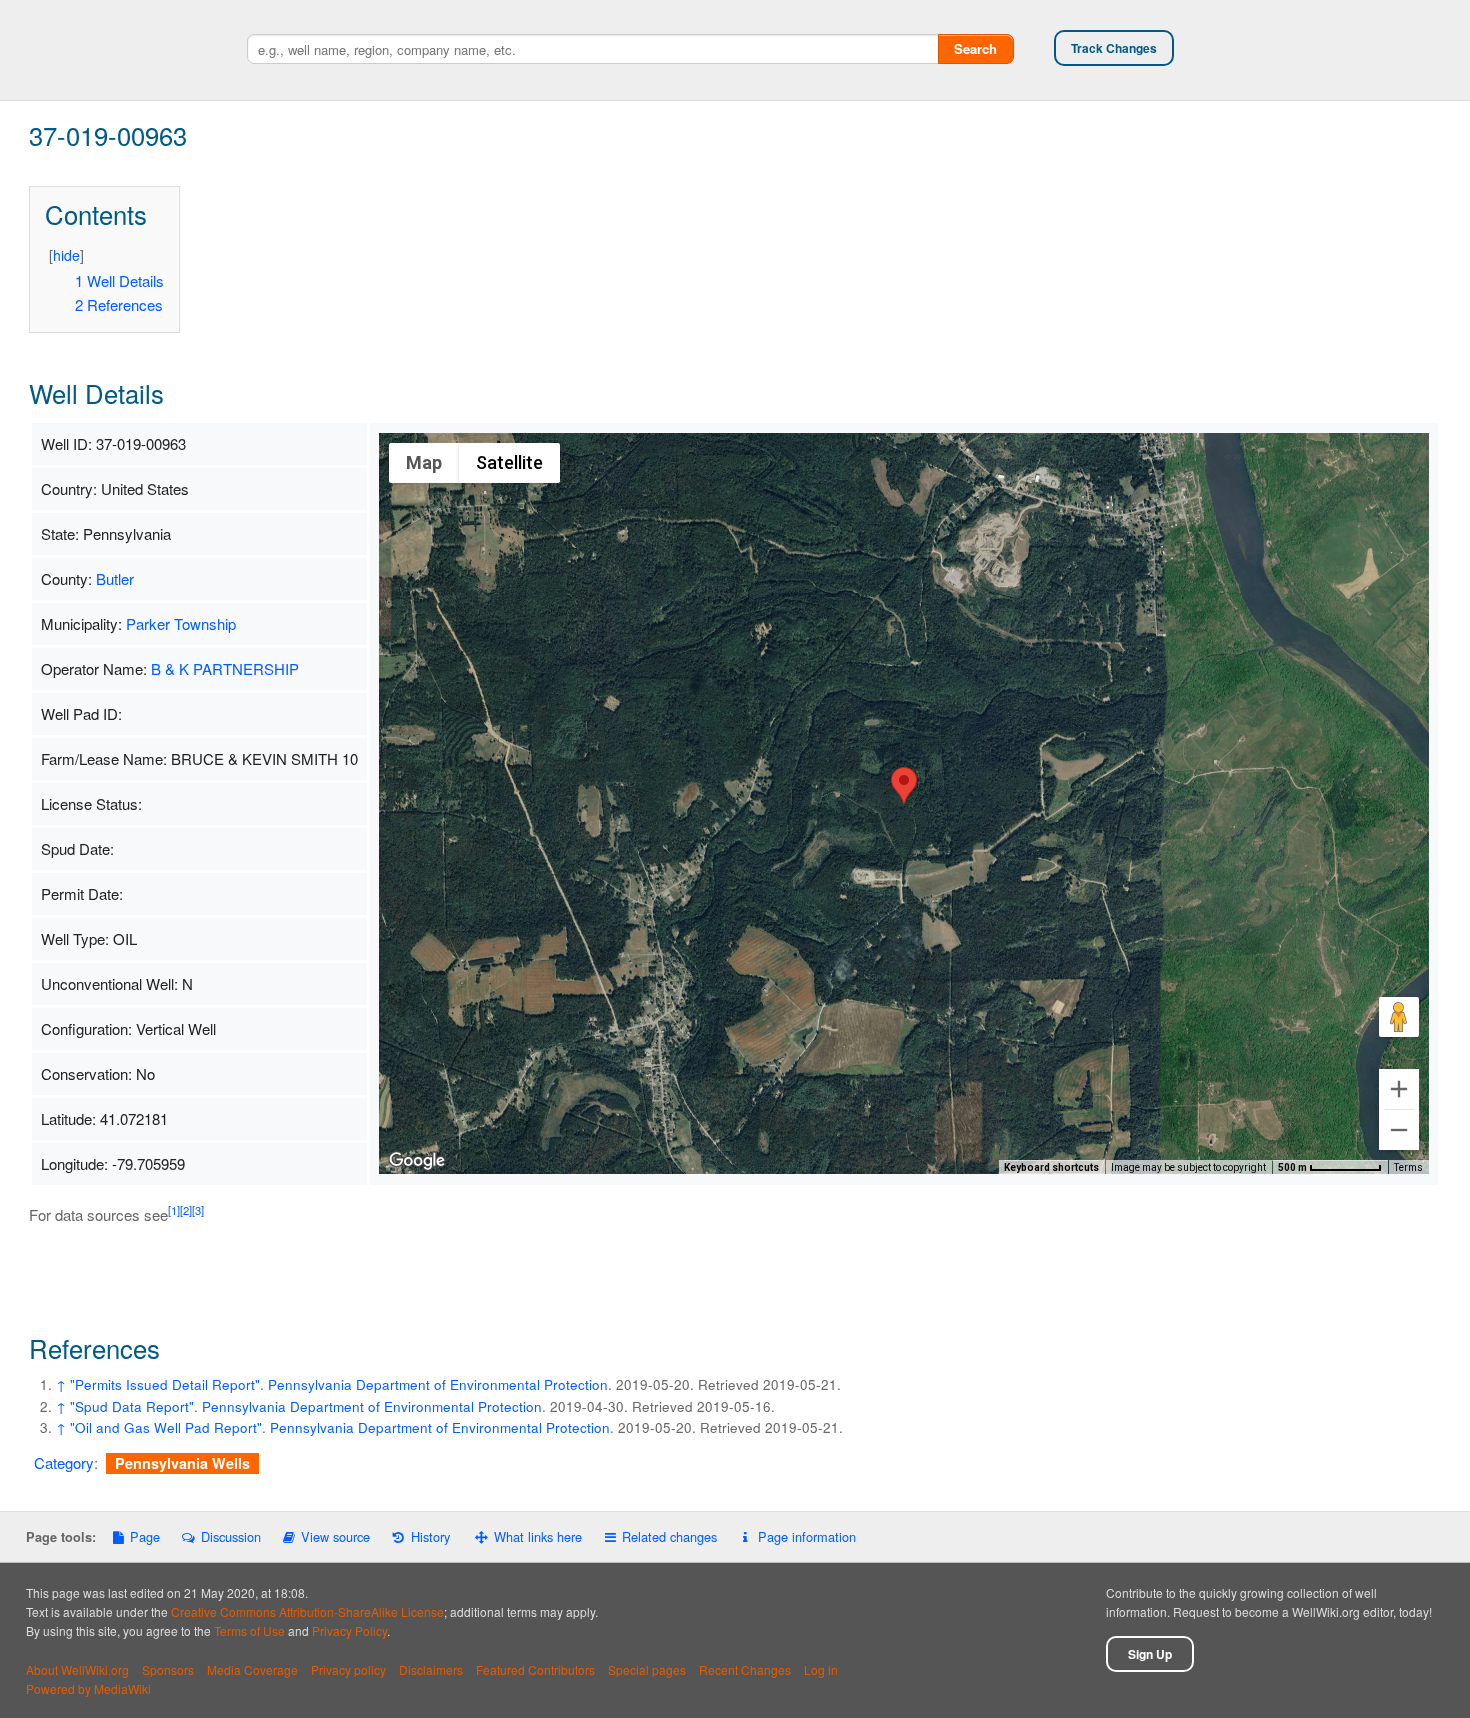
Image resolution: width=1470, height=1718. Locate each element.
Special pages (647, 1669)
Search (975, 48)
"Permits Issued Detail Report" (165, 1384)
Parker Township (181, 623)
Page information (806, 1536)
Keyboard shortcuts (1051, 1167)
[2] (186, 1210)
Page (145, 1536)
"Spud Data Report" (132, 1406)
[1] (174, 1210)
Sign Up (1150, 1654)
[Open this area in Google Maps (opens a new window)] (417, 1161)
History (430, 1536)
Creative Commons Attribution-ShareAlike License (307, 1611)
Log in (821, 1669)
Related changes (669, 1536)
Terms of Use (249, 1630)
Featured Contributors (535, 1669)
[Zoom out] (1399, 1130)
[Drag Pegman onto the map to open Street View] (1399, 1017)
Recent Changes (745, 1669)
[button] (904, 785)
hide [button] (66, 255)
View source (335, 1536)
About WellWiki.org (77, 1669)
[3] (198, 1210)
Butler (115, 578)
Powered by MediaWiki (88, 1688)
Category (64, 1462)
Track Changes (1114, 48)
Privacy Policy (349, 1630)
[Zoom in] (1399, 1089)
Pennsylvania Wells (182, 1463)
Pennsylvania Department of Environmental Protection (438, 1384)
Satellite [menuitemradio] (509, 462)
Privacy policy (348, 1669)
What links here (538, 1536)
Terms (1408, 1167)
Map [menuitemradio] (424, 462)
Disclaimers (431, 1669)
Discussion (230, 1536)
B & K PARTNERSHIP (225, 668)
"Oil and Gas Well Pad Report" (166, 1427)
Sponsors (168, 1669)
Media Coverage (252, 1669)
